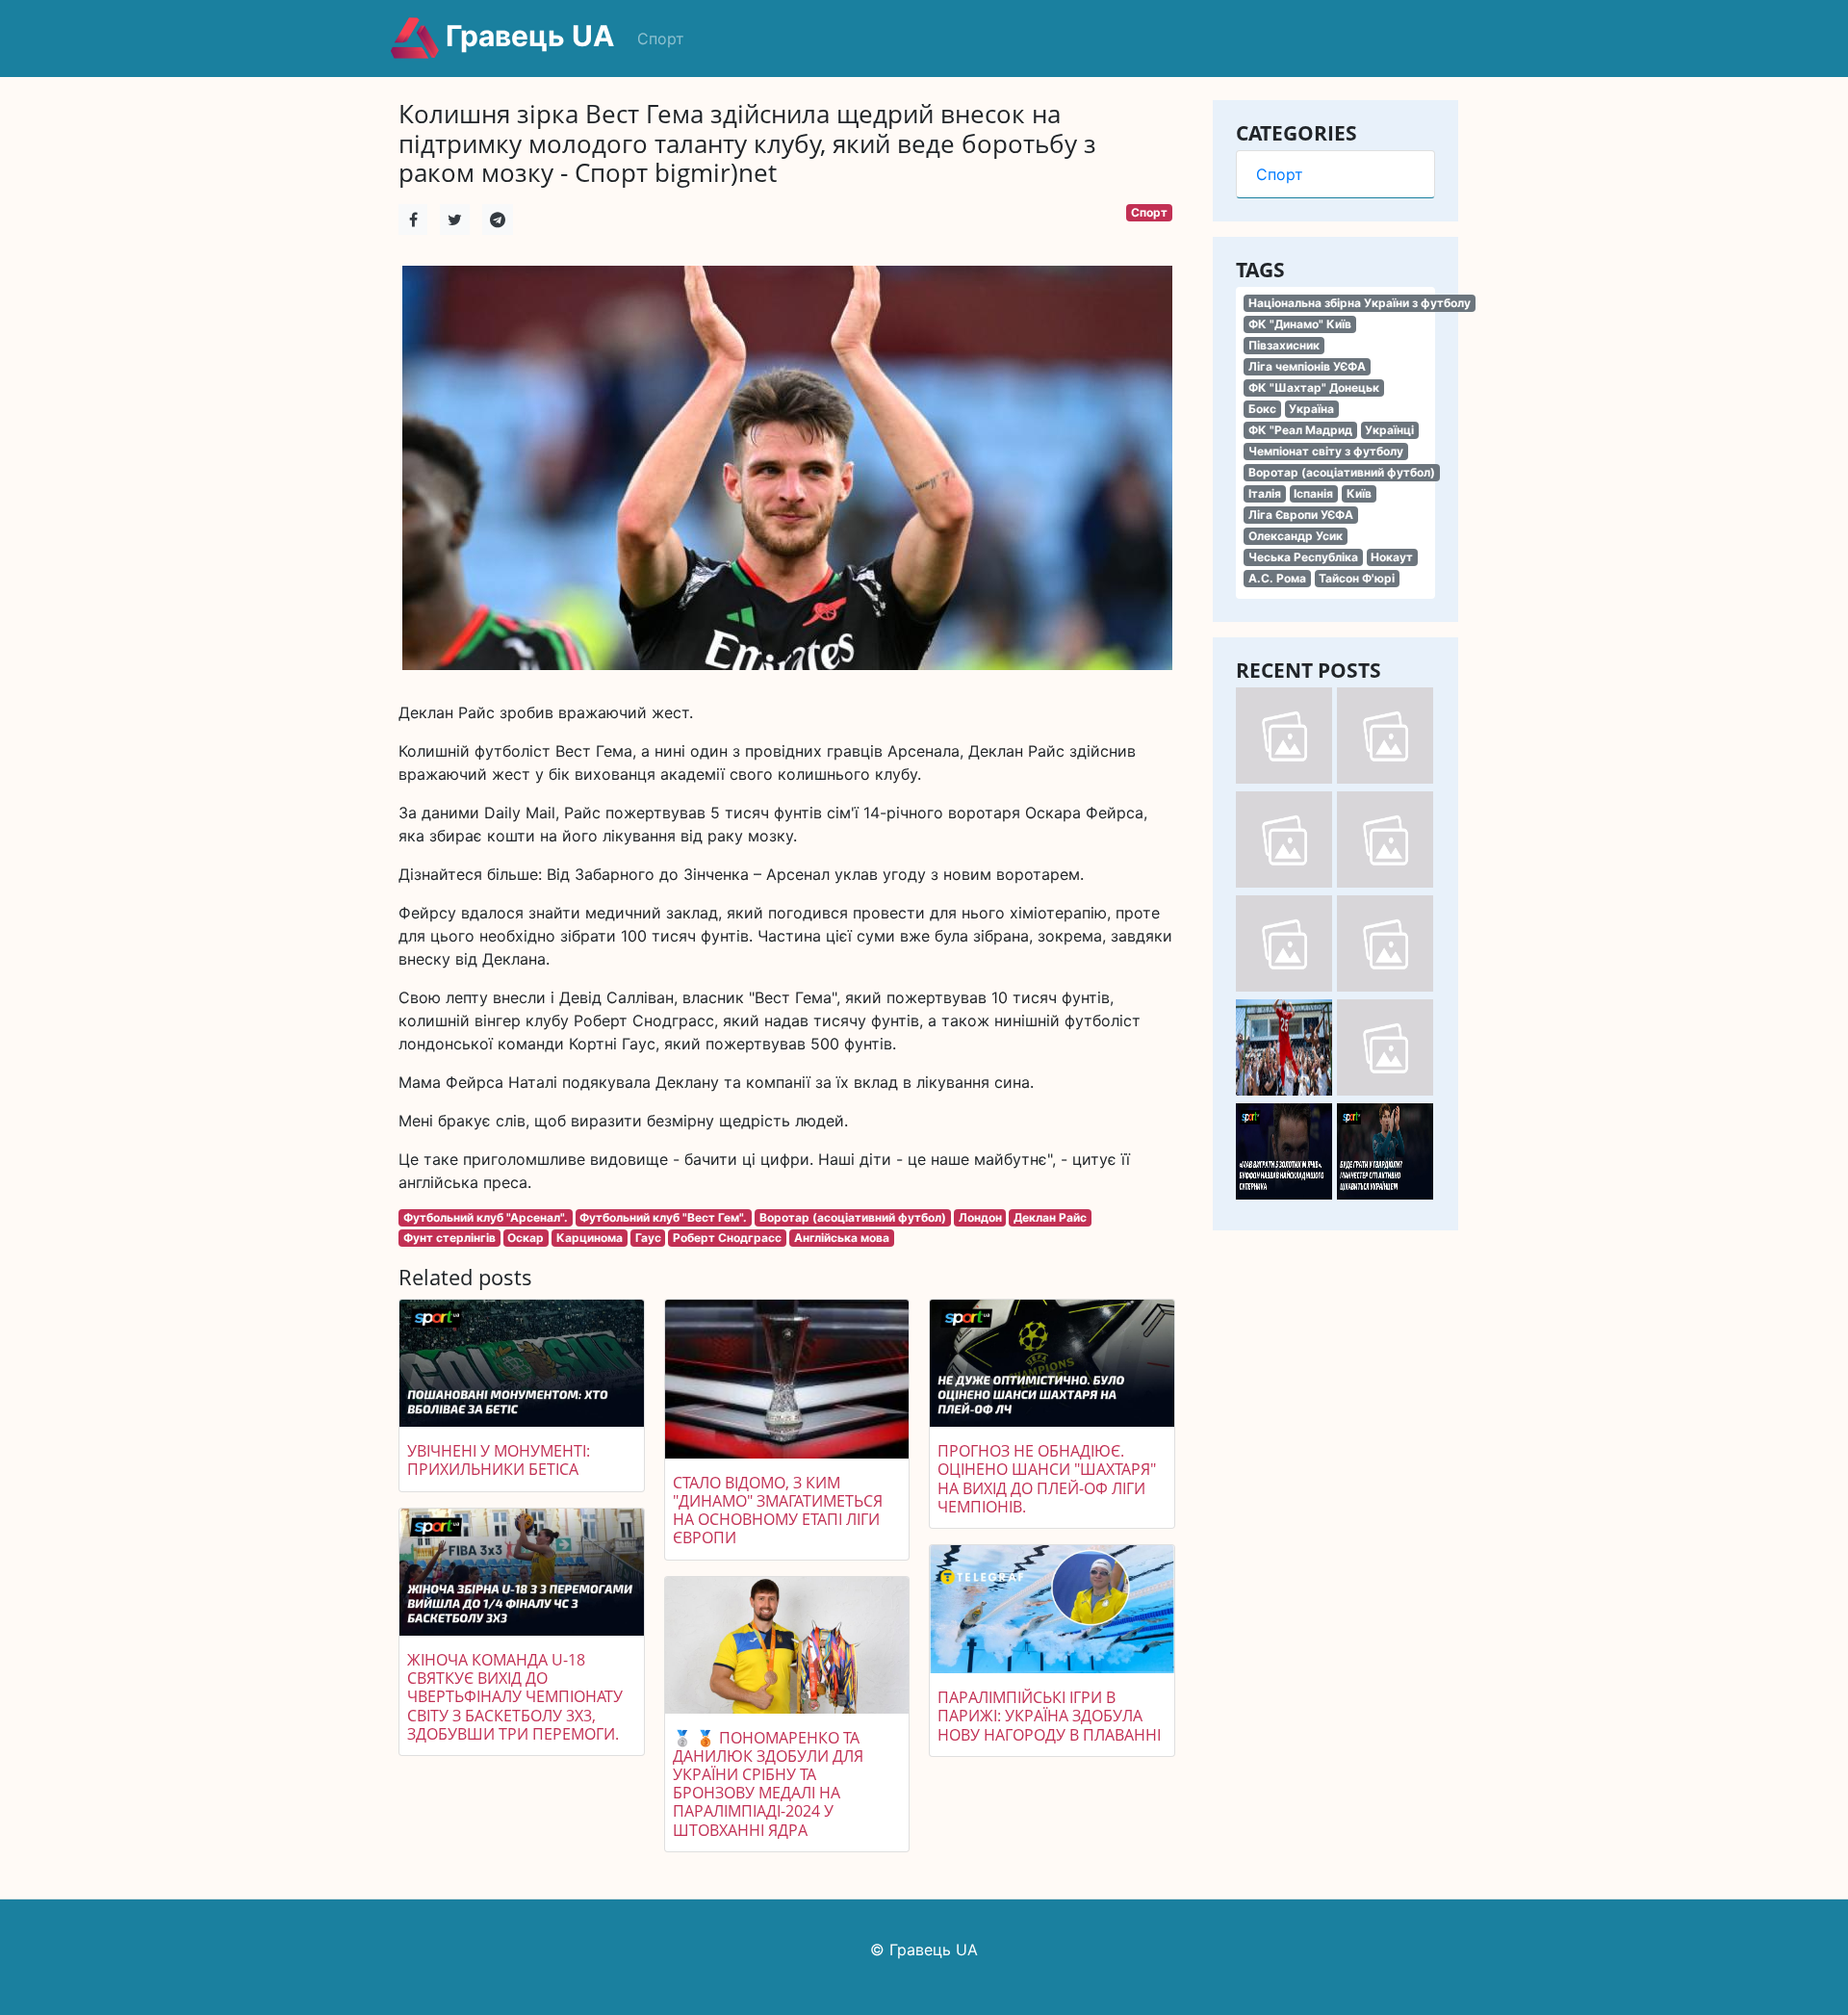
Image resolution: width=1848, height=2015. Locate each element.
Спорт (661, 39)
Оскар (526, 1238)
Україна (1311, 409)
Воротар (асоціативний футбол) (1342, 472)
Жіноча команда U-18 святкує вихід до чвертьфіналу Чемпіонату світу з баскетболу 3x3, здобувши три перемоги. (515, 1697)
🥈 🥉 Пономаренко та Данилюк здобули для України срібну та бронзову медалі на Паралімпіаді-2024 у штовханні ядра (768, 1784)
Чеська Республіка (1303, 557)
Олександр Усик (1296, 536)
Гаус (648, 1238)
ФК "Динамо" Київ (1300, 324)
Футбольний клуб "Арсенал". (486, 1217)
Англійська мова (842, 1238)
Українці (1389, 430)
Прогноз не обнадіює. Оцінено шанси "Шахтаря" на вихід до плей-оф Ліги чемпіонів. (1047, 1479)
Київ (1359, 493)
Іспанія (1313, 493)
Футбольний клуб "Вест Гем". (663, 1217)
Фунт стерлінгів (449, 1238)
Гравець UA (526, 36)
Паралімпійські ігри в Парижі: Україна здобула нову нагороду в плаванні (1049, 1716)
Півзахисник (1284, 345)
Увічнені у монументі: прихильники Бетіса (499, 1460)
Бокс (1262, 409)
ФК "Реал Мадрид (1300, 430)
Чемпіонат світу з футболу (1326, 451)
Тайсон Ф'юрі (1357, 578)
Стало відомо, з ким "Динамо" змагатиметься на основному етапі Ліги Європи (778, 1511)
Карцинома (590, 1238)
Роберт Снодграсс (727, 1238)
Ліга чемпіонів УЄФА (1307, 366)
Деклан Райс (1050, 1217)
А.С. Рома (1277, 578)
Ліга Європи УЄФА (1301, 515)
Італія (1265, 493)
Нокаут (1392, 557)
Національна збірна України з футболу (1360, 303)
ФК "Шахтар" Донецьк (1314, 387)
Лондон (980, 1217)
